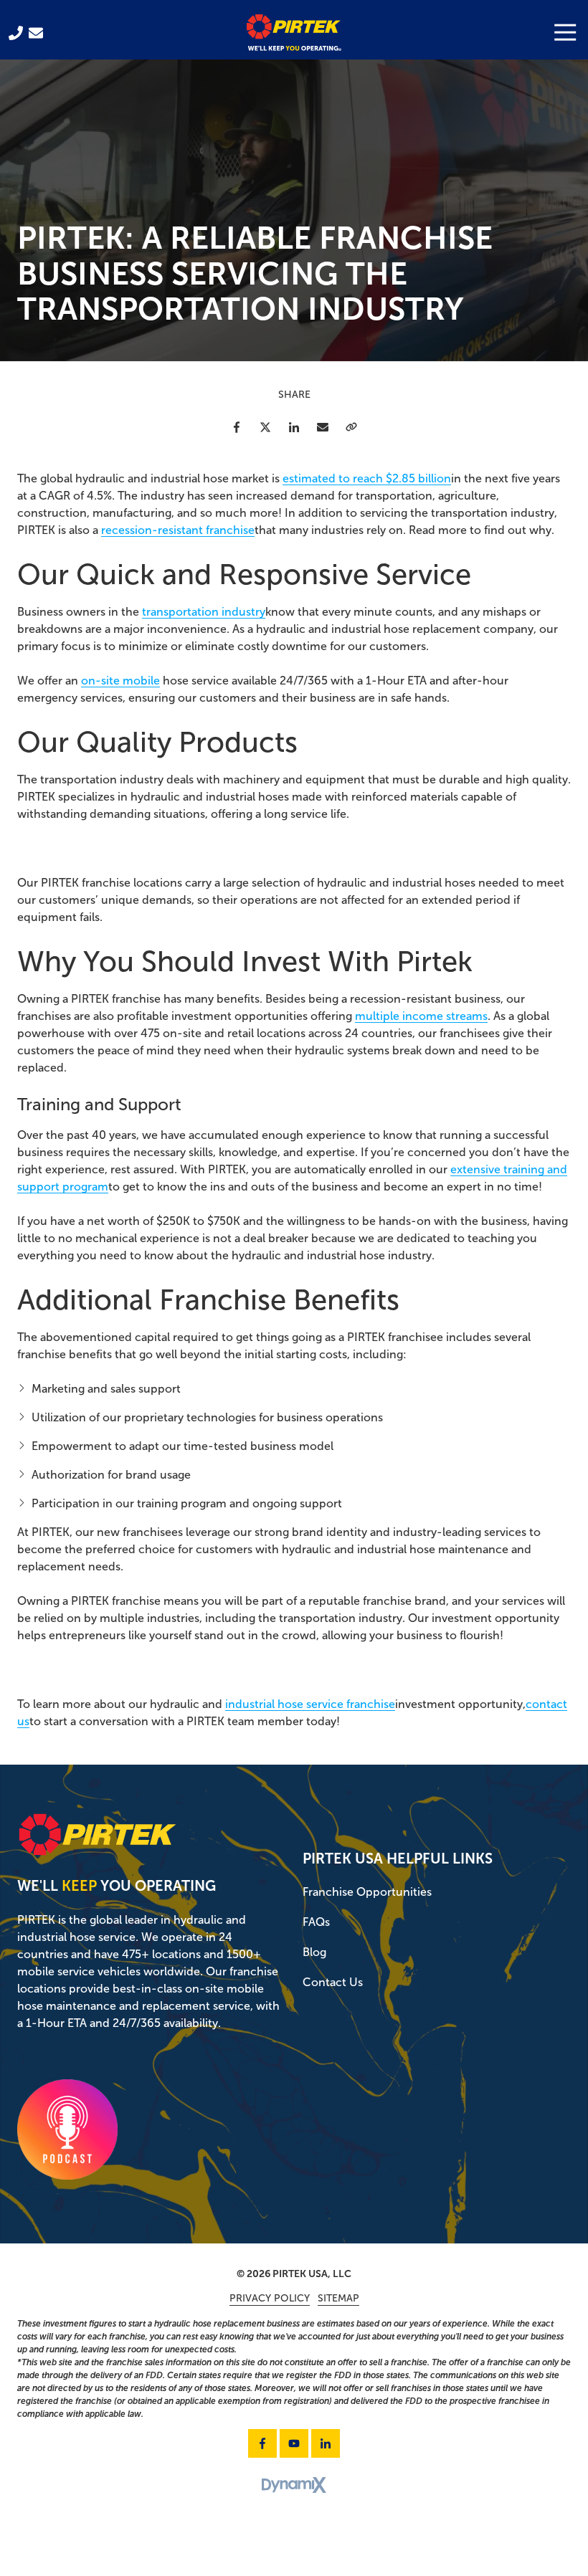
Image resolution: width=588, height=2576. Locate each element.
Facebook (237, 427)
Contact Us (36, 33)
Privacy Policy (270, 2298)
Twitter (265, 427)
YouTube (294, 2443)
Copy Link (351, 427)
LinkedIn (294, 427)
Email (323, 427)
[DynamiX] (294, 2485)
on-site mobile (120, 681)
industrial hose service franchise (310, 1704)
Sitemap (338, 2298)
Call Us (16, 33)
